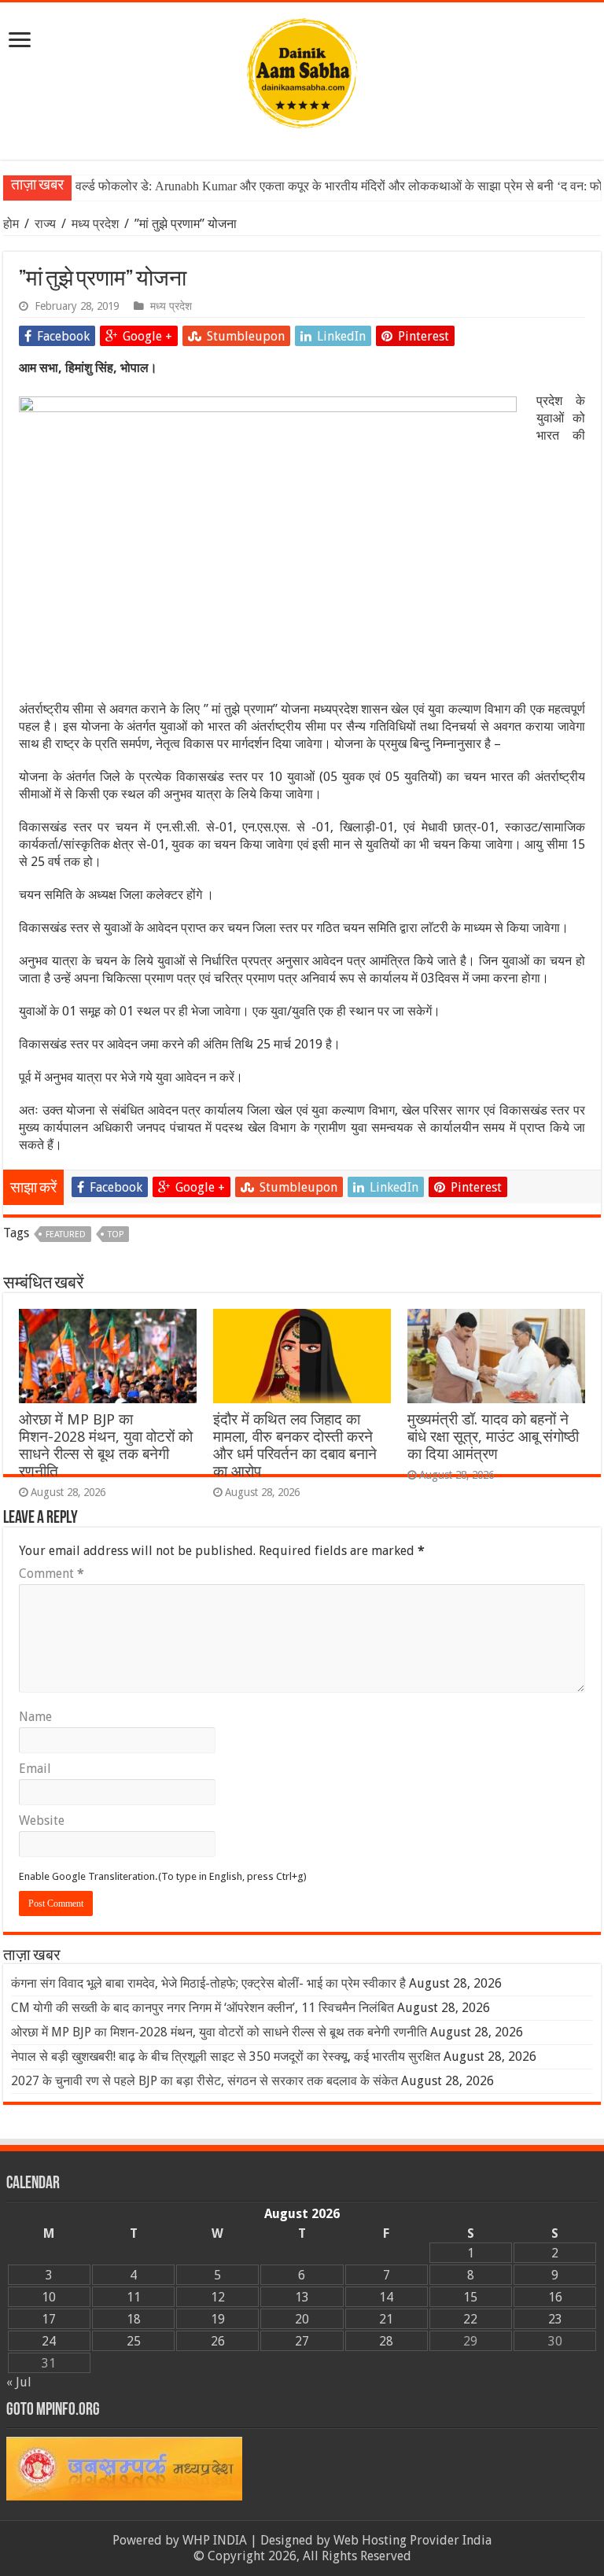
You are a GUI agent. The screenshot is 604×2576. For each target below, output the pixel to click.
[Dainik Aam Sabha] (302, 70)
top (116, 1235)
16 (555, 2297)
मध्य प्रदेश (95, 224)
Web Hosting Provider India (412, 2540)
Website (42, 1821)
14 (386, 2297)
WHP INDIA (215, 2540)
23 (555, 2319)
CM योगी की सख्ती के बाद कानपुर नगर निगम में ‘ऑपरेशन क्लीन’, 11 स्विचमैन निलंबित (203, 2008)
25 (134, 2341)
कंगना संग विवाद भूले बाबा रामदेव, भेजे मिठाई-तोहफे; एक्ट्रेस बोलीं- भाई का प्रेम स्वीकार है (208, 1983)
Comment (52, 1574)
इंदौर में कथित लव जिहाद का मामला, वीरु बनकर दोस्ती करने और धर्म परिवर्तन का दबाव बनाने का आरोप (295, 1445)
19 (218, 2319)
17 (49, 2319)
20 (302, 2319)
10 (49, 2297)
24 (49, 2341)
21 (386, 2319)
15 (470, 2297)
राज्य (45, 224)
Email (35, 1769)
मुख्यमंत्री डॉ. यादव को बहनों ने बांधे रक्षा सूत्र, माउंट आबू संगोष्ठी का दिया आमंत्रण (493, 1437)
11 (134, 2297)
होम (13, 224)
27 (302, 2341)
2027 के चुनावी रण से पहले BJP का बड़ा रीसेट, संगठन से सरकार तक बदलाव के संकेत (204, 2081)
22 (470, 2319)
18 (134, 2319)
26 (218, 2341)
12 (218, 2297)
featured (66, 1235)
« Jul (19, 2382)
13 (302, 2297)
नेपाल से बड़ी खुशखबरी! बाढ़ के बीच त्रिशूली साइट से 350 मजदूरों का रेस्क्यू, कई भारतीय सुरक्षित (226, 2056)
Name (35, 1717)
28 (386, 2341)
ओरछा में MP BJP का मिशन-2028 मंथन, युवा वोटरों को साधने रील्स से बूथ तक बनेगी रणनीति (106, 1445)
